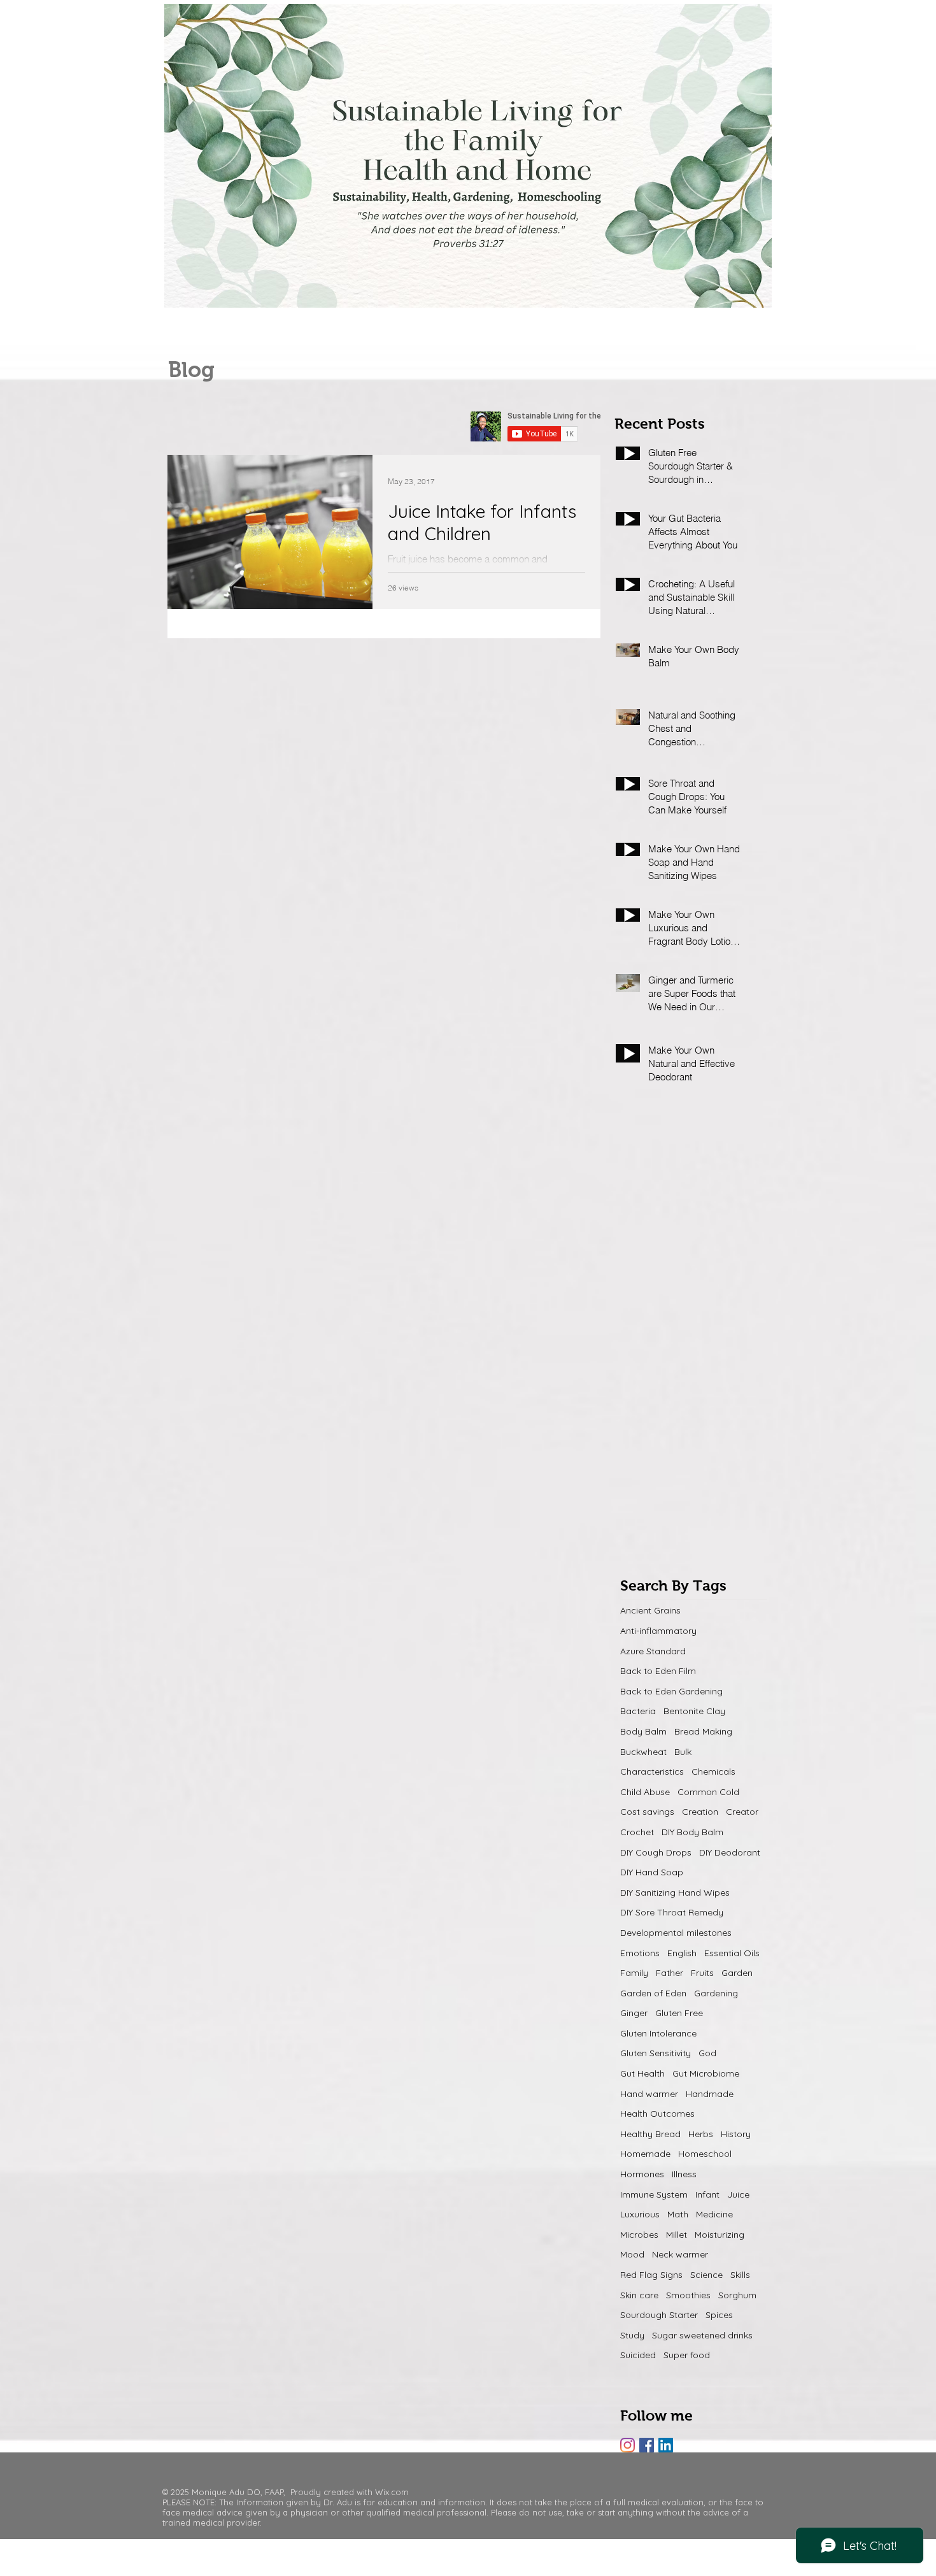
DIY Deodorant (730, 1852)
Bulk (683, 1752)
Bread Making (703, 1731)
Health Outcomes (657, 2114)
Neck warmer (680, 2254)
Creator (742, 1812)
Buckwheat (643, 1752)
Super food (687, 2355)
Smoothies (688, 2295)
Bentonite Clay (694, 1711)
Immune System (654, 2194)
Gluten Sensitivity (656, 2053)
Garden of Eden (653, 1993)
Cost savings (647, 1812)
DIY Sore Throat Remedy (672, 1912)
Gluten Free (679, 2013)
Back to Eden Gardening (671, 1691)
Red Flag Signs (651, 2275)
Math (678, 2214)
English (682, 1953)
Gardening (716, 1993)
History (736, 2134)
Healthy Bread (650, 2134)
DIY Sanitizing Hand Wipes (675, 1893)
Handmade (710, 2094)
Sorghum (737, 2295)
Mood (632, 2254)
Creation (700, 1812)
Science (706, 2275)
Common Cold (708, 1792)
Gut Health (642, 2073)
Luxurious (640, 2214)
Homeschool (705, 2154)
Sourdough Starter (659, 2315)
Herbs (701, 2134)
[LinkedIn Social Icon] (666, 2445)
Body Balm (643, 1731)
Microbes (639, 2235)
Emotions (640, 1953)
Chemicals (713, 1771)
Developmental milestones (676, 1933)
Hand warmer (649, 2094)
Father (670, 1973)
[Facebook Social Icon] (647, 2445)
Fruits (702, 1973)
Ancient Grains (650, 1610)
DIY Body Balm (692, 1832)
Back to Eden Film (658, 1671)
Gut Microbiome (706, 2073)
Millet (677, 2235)
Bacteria (638, 1711)
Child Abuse (645, 1792)
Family (634, 1973)
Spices (719, 2315)
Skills (740, 2275)
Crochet (637, 1832)
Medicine (714, 2214)
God (707, 2053)
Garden (737, 1973)
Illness (684, 2174)
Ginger (634, 2013)
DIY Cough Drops (656, 1852)
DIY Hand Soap (652, 1872)
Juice (738, 2194)
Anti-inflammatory (658, 1631)
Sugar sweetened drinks (702, 2335)
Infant (707, 2194)
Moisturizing (720, 2235)
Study (632, 2335)
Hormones (642, 2174)
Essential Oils (732, 1953)
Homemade (645, 2154)
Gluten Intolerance (658, 2033)
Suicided (638, 2355)
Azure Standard (653, 1651)
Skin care (639, 2295)
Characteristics (652, 1771)
